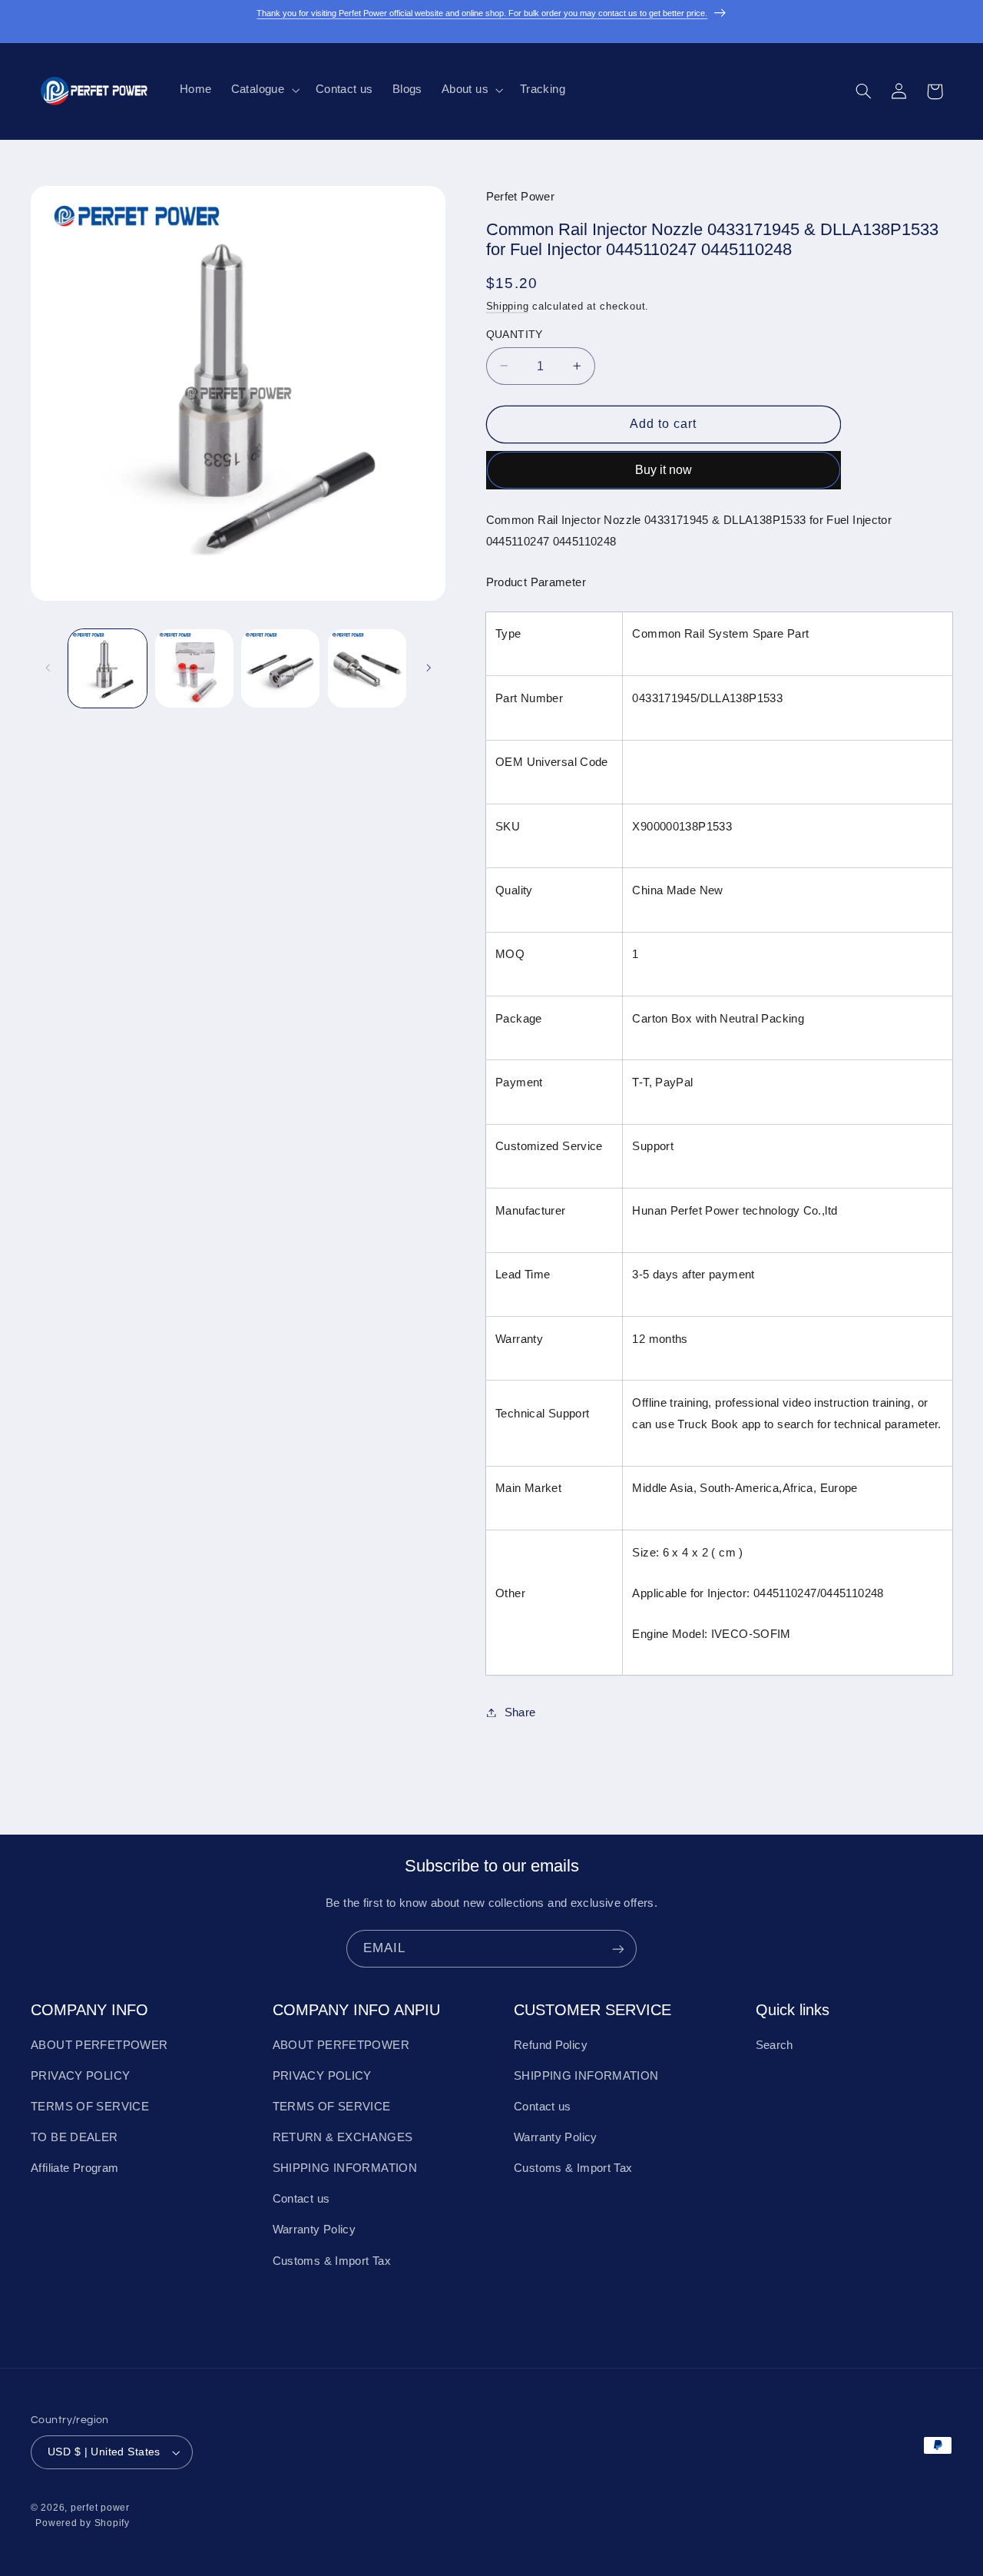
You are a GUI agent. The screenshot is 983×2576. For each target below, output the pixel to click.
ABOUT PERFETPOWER (99, 2045)
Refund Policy (551, 2045)
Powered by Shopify (82, 2522)
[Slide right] (429, 668)
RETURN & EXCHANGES (343, 2138)
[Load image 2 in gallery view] (194, 668)
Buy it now (664, 469)
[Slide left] (48, 668)
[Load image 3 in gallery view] (280, 668)
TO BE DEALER (74, 2138)
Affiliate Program (74, 2169)
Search (774, 2045)
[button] (263, 90)
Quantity (515, 334)
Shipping (508, 306)
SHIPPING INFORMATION (345, 2169)
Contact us (301, 2200)
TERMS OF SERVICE (90, 2107)
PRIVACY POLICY (80, 2076)
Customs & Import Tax (332, 2261)
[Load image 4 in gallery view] (367, 668)
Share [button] (520, 1712)
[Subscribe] (618, 1949)
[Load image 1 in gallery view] (108, 668)
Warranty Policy (314, 2230)
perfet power (100, 2508)
